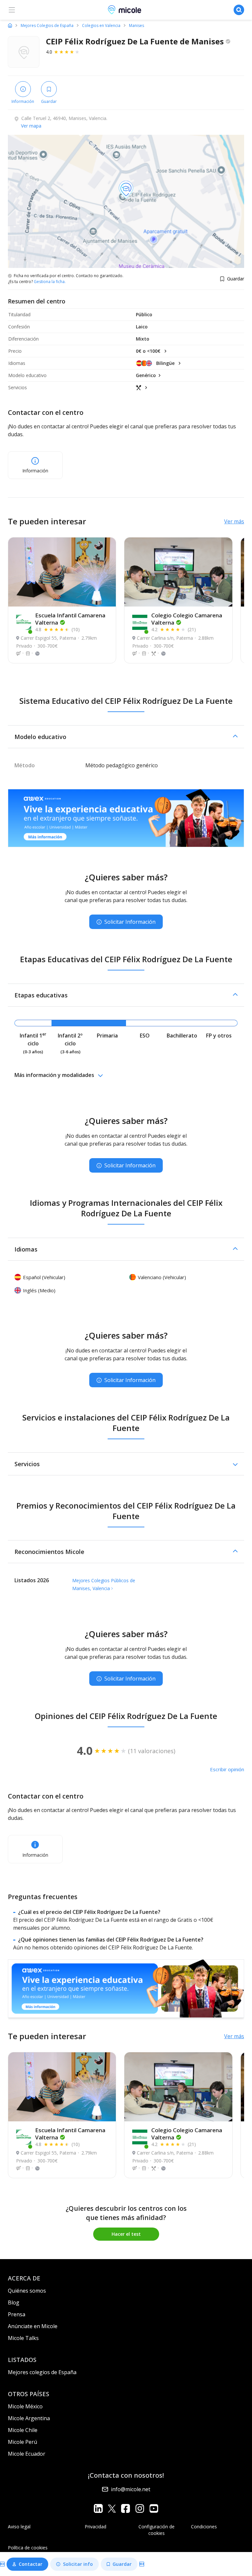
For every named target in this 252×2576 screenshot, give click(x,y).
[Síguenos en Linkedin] (98, 2508)
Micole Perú (22, 2442)
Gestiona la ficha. (50, 282)
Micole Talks (23, 2338)
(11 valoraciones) (152, 1751)
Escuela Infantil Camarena (70, 619)
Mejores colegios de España (42, 2372)
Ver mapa (31, 126)
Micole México (25, 2406)
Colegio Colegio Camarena (187, 619)
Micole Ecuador (27, 2454)
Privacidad (95, 2527)
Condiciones (204, 2527)
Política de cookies (28, 2548)
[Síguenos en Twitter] (112, 2508)
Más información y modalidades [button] (54, 1075)
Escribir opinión (227, 1769)
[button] (126, 737)
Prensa (17, 2314)
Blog (14, 2302)
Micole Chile (23, 2430)
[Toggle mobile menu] (12, 10)
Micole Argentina (29, 2418)
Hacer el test (126, 2234)
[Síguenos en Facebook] (126, 2508)
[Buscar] (239, 10)
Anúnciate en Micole (33, 2326)
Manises (136, 26)
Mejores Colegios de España (47, 26)
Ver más (234, 521)
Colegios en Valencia (101, 26)
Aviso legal (19, 2527)
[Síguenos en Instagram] (140, 2508)
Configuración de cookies (157, 2530)
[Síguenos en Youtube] (154, 2508)
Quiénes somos (27, 2291)
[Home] (10, 25)
